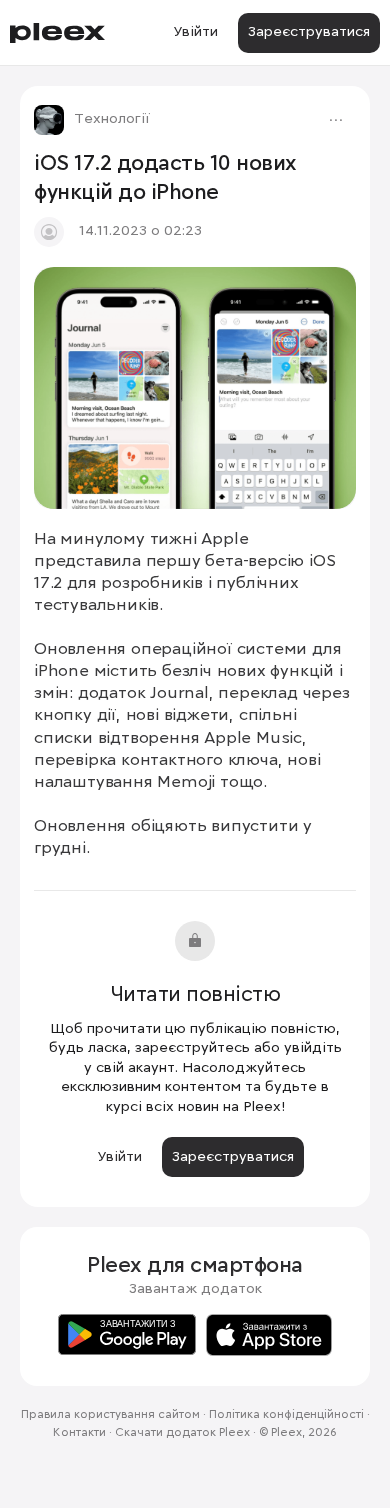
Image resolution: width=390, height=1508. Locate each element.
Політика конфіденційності (286, 1415)
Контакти (79, 1433)
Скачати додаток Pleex (182, 1433)
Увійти (195, 32)
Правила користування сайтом (110, 1415)
